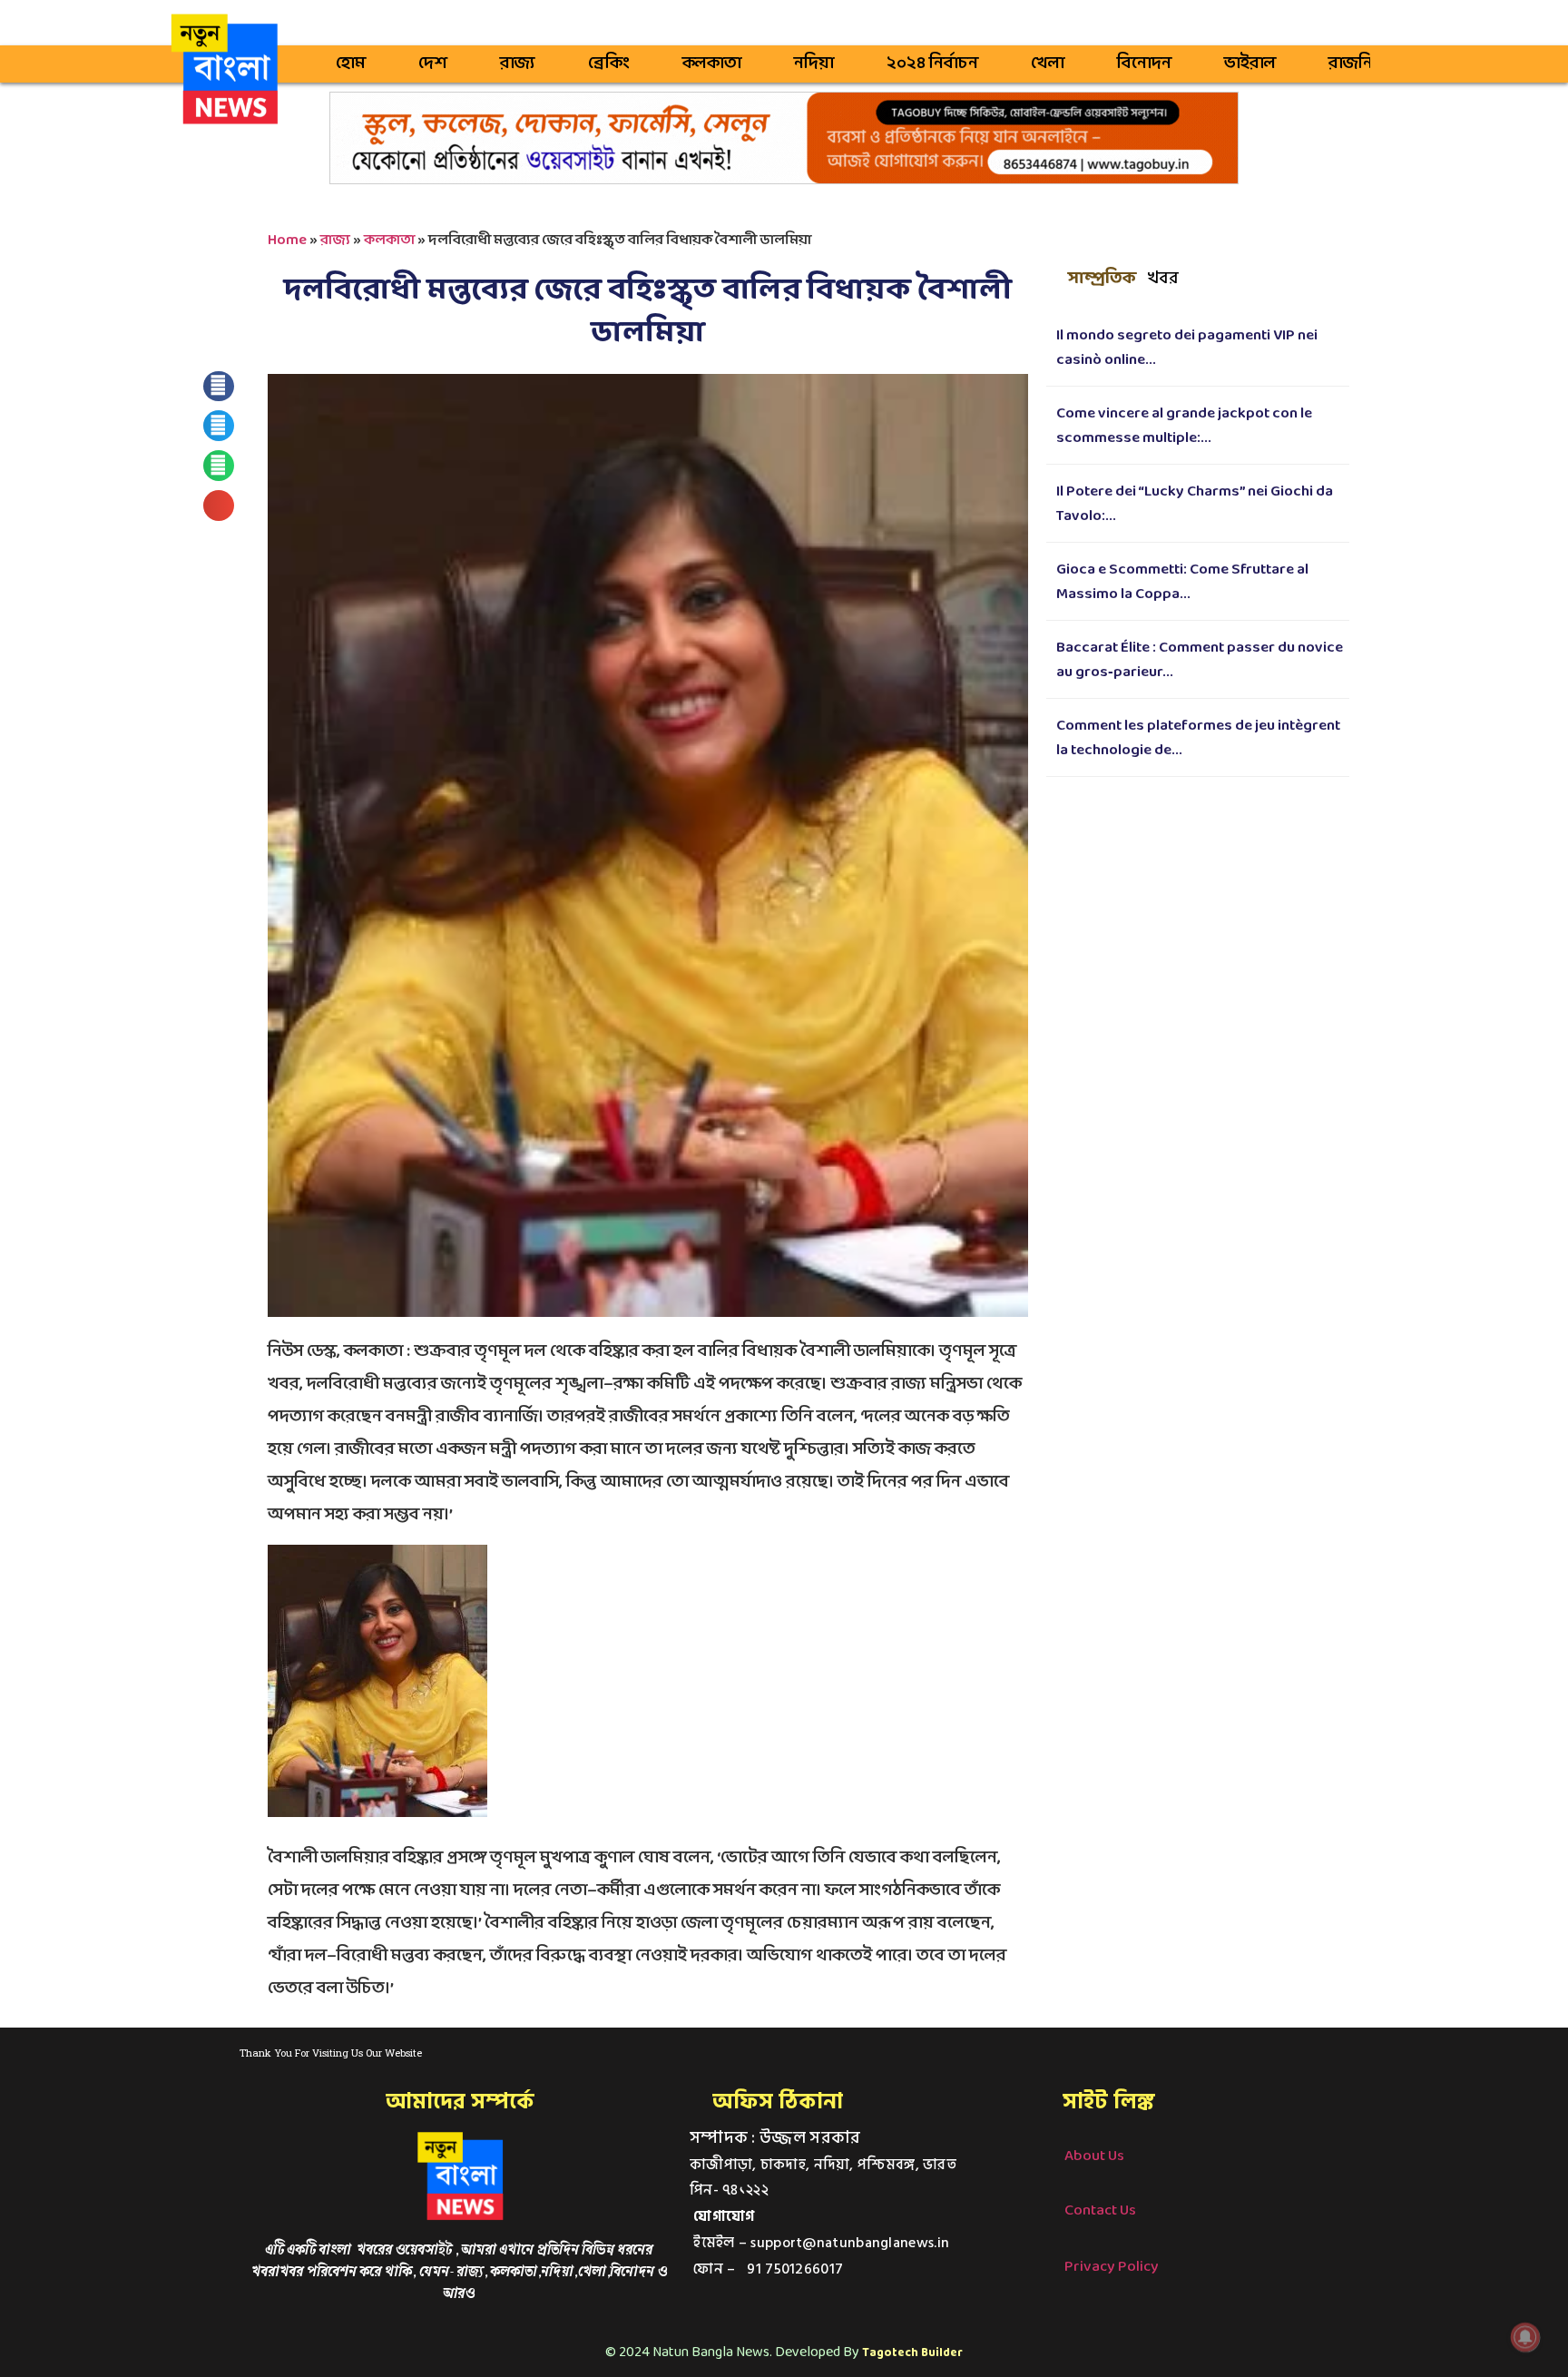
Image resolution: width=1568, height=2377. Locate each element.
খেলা (1048, 64)
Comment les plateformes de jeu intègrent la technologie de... (1198, 738)
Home (287, 240)
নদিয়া (814, 64)
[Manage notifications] (1525, 2337)
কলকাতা (712, 64)
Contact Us (1100, 2210)
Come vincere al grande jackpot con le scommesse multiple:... (1184, 426)
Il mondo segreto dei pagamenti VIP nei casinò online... (1187, 348)
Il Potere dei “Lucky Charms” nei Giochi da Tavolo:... (1195, 504)
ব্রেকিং (609, 64)
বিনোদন (1144, 64)
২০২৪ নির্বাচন (932, 64)
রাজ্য (518, 64)
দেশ (433, 64)
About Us (1094, 2156)
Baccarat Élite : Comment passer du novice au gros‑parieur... (1200, 660)
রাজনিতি (1359, 64)
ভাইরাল (1250, 64)
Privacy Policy (1112, 2267)
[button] (219, 387)
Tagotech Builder (912, 2353)
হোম (351, 64)
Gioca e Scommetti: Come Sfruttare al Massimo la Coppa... (1182, 582)
